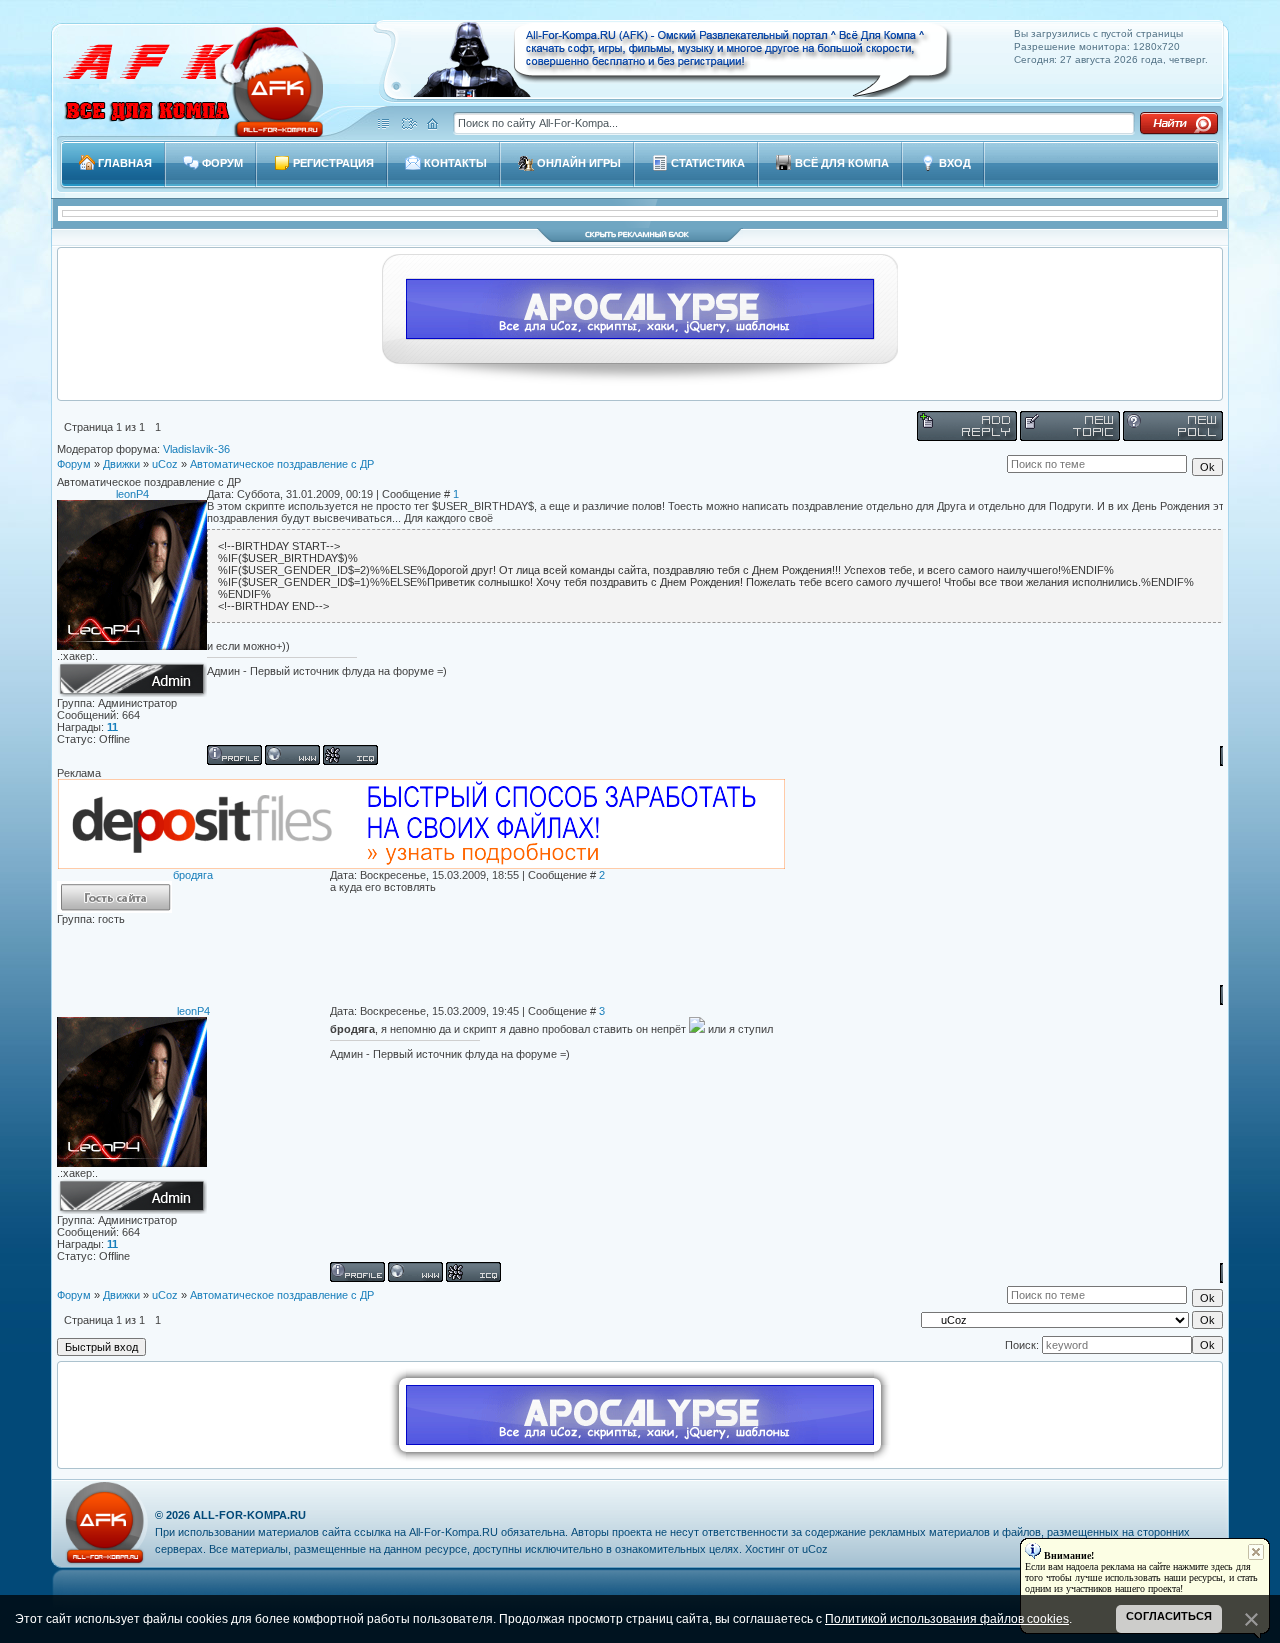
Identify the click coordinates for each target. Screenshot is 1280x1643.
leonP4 (132, 494)
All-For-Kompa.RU (249, 1515)
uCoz (165, 464)
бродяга (193, 875)
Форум (74, 464)
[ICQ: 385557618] (350, 755)
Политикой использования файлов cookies (947, 1619)
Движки (121, 464)
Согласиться (1169, 1616)
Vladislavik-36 (196, 449)
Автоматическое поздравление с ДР (282, 464)
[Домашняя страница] (292, 755)
